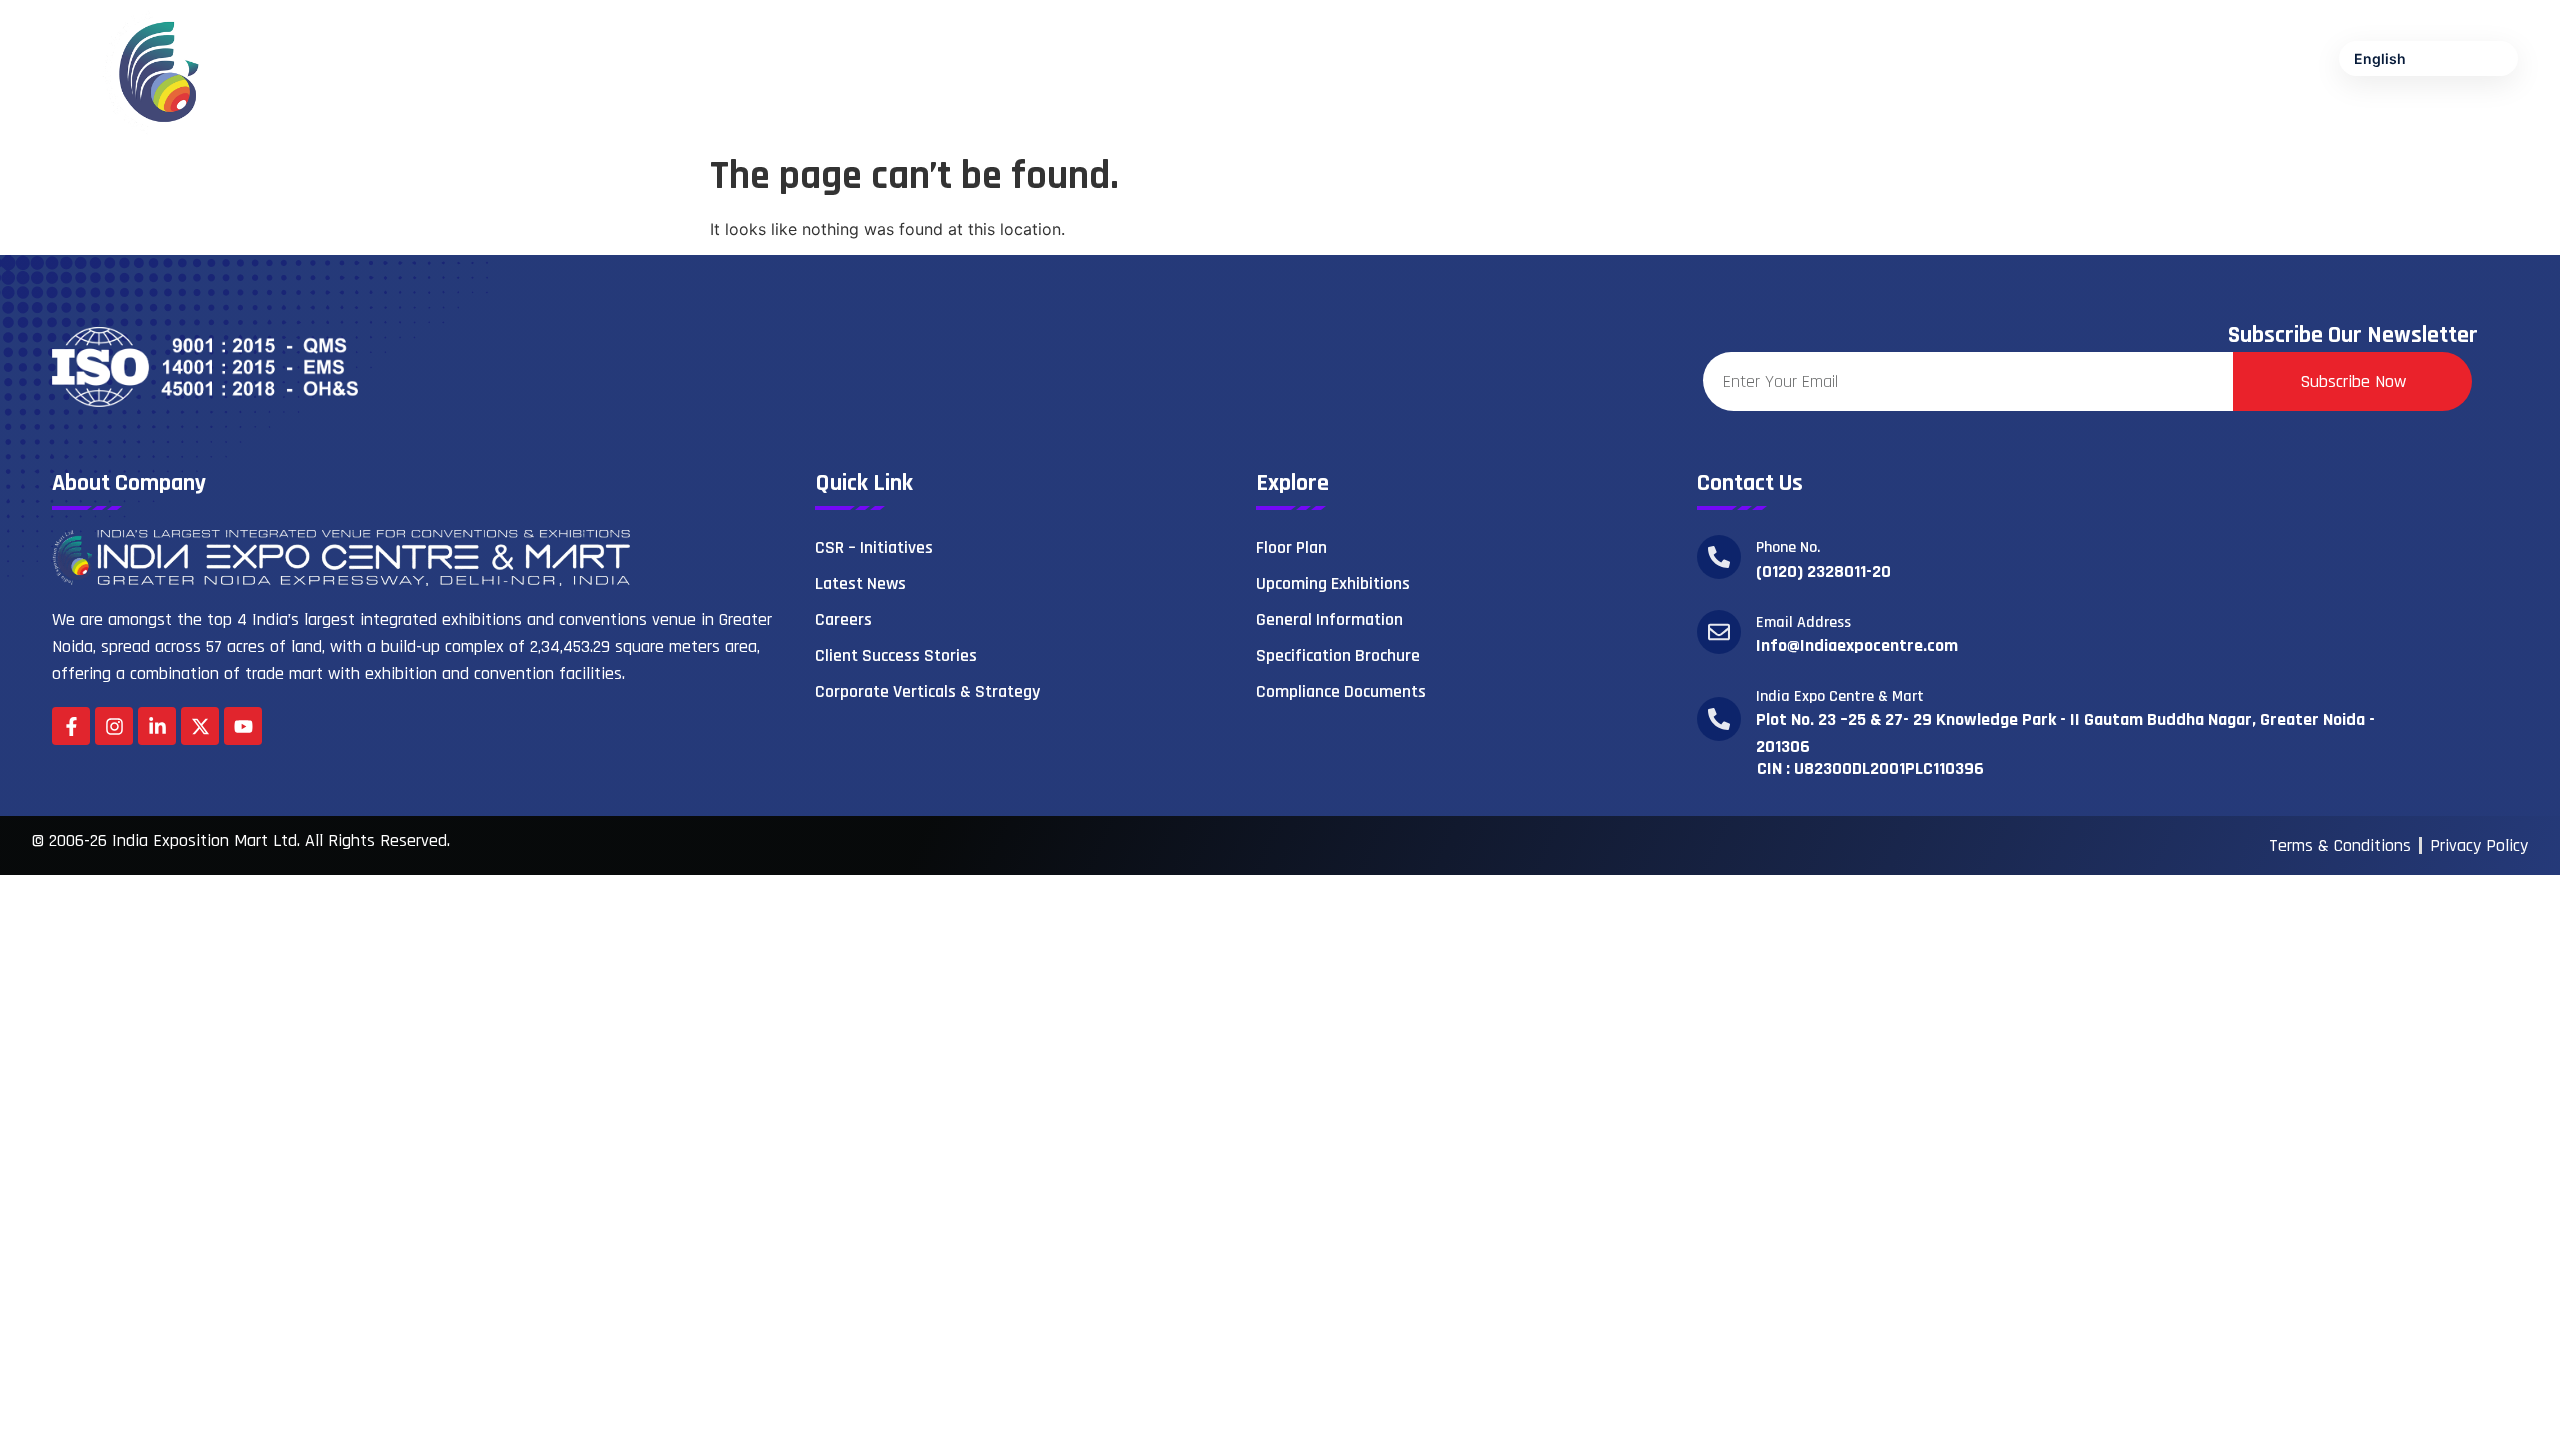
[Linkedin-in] (157, 726)
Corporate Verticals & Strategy (927, 691)
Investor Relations (2339, 116)
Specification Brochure (1338, 655)
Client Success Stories (896, 655)
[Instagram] (114, 726)
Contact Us (2481, 116)
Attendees (1934, 116)
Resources (2200, 116)
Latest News (860, 583)
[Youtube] (243, 726)
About (1560, 116)
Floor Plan (1291, 547)
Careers (843, 619)
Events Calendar (2068, 116)
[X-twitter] (200, 726)
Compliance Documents (1341, 691)
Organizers (1821, 116)
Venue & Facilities (1682, 116)
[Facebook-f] (71, 726)
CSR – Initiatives (874, 547)
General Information (1329, 619)
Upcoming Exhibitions (1333, 583)
